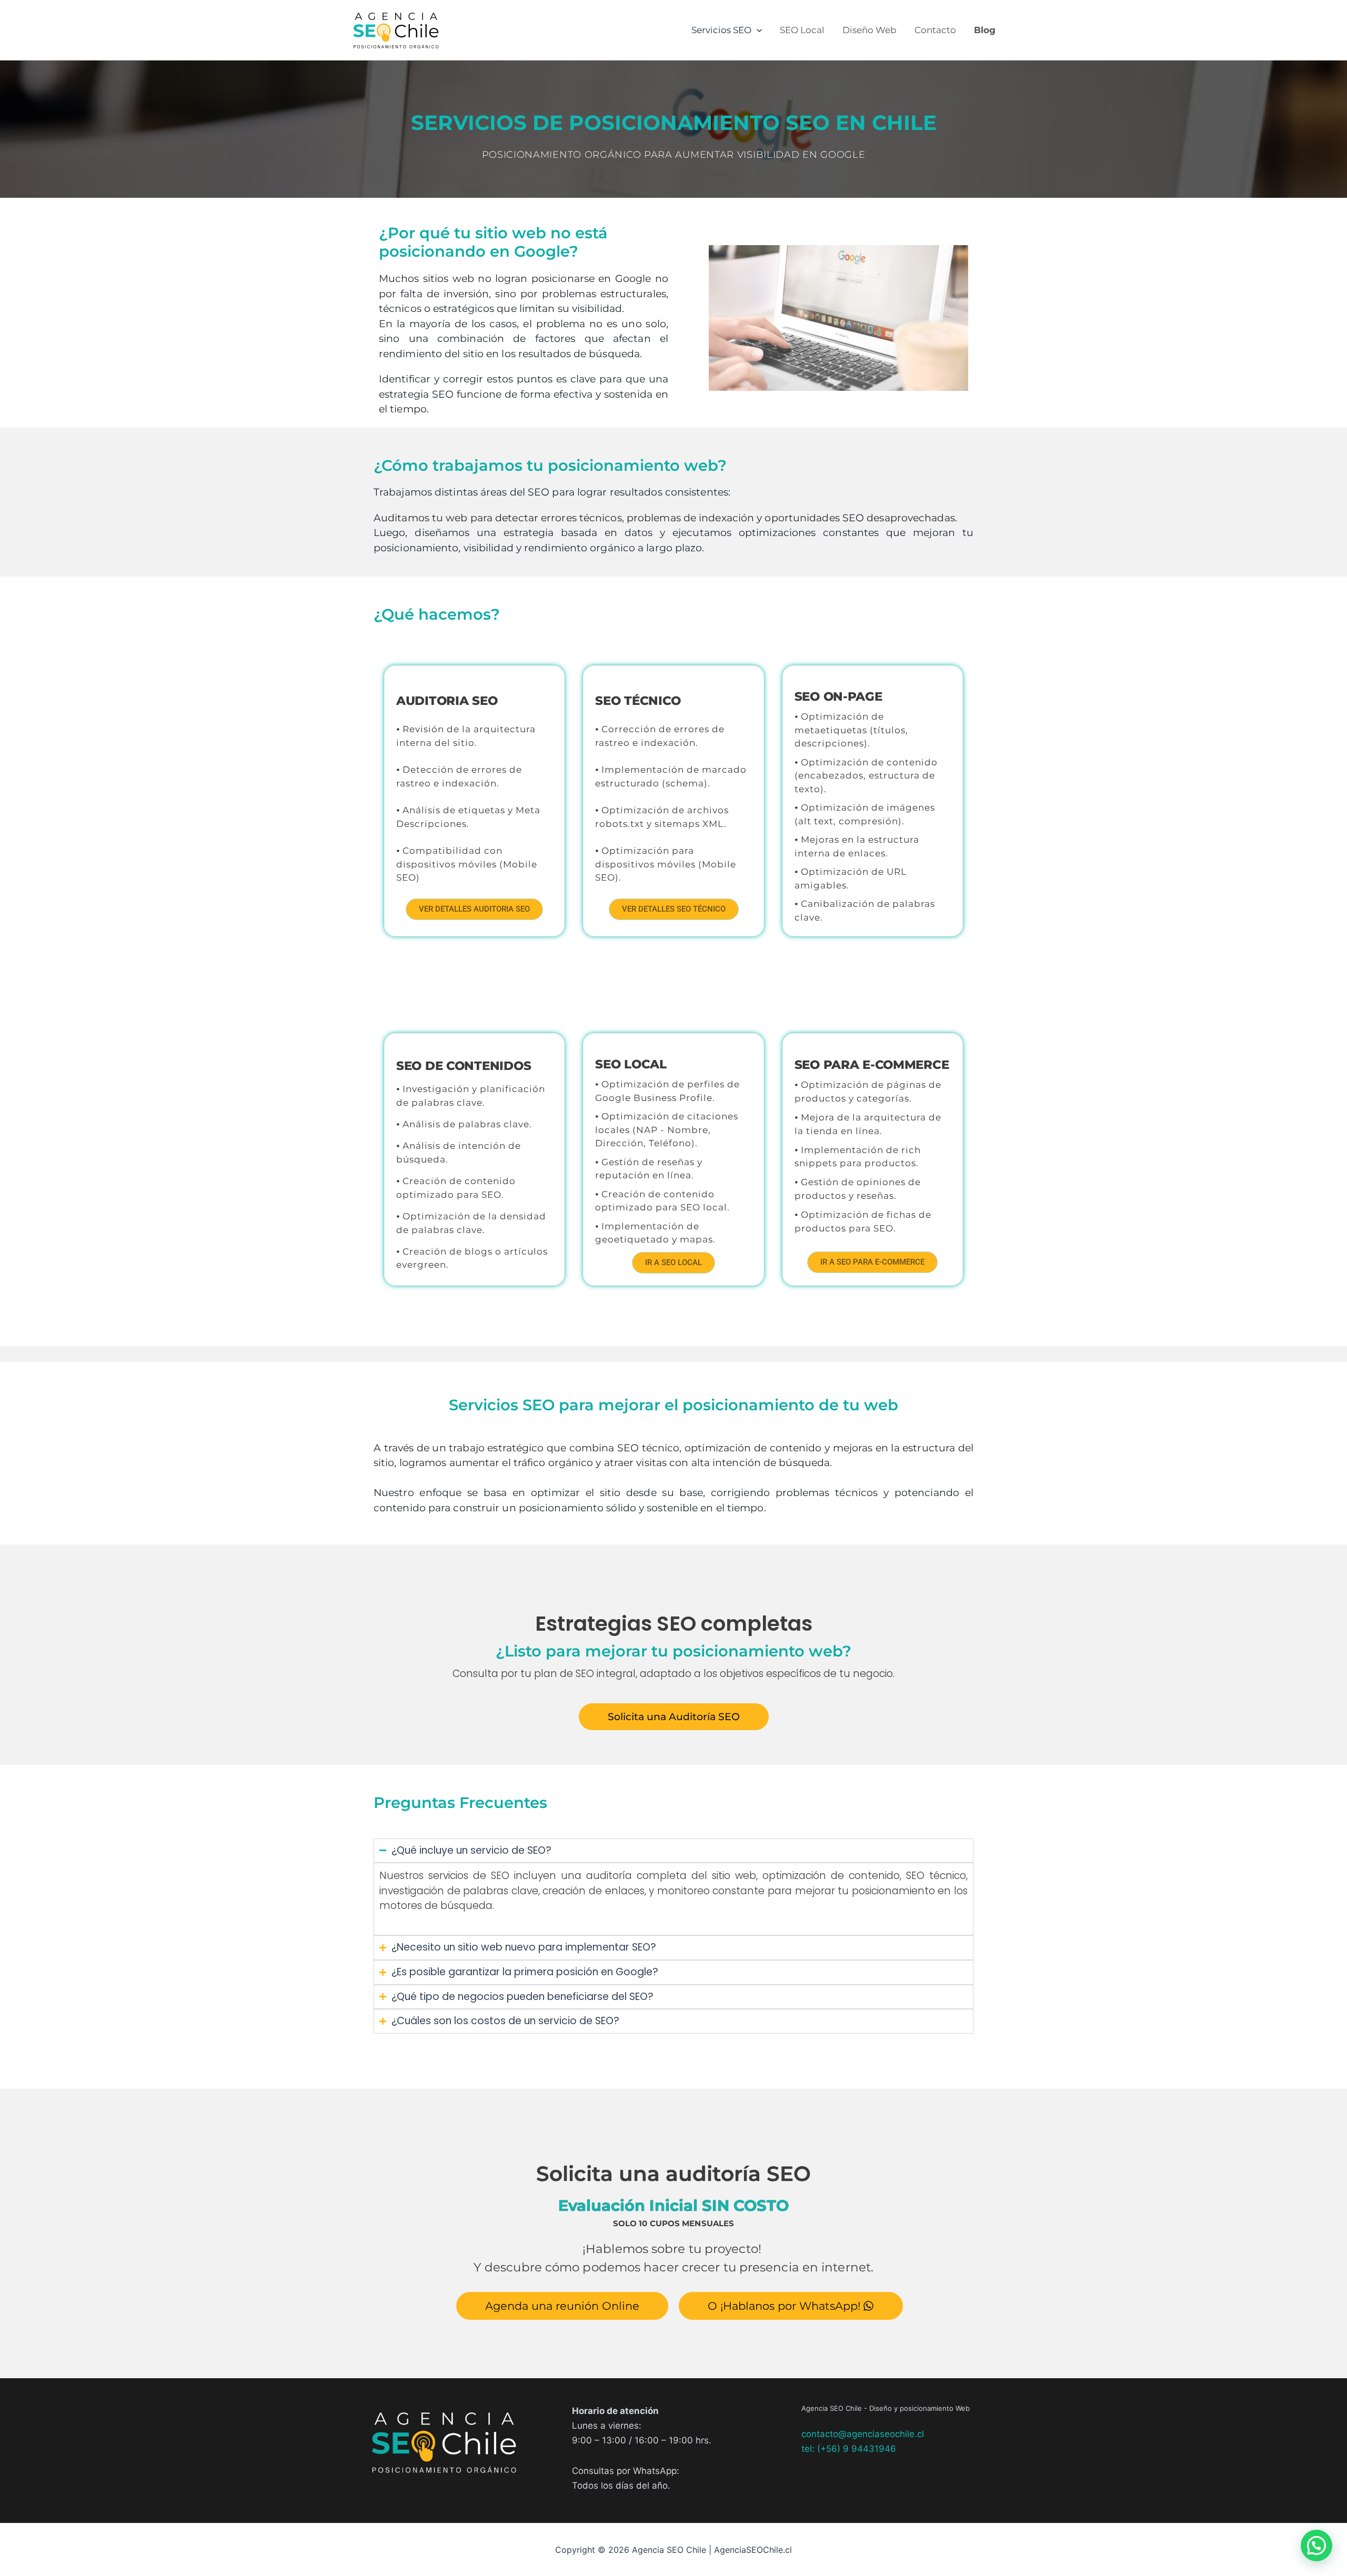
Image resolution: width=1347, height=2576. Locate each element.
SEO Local (802, 30)
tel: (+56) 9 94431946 (849, 2449)
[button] (1316, 2545)
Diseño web (869, 30)
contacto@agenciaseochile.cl (863, 2434)
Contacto (935, 30)
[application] (757, 30)
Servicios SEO (721, 30)
